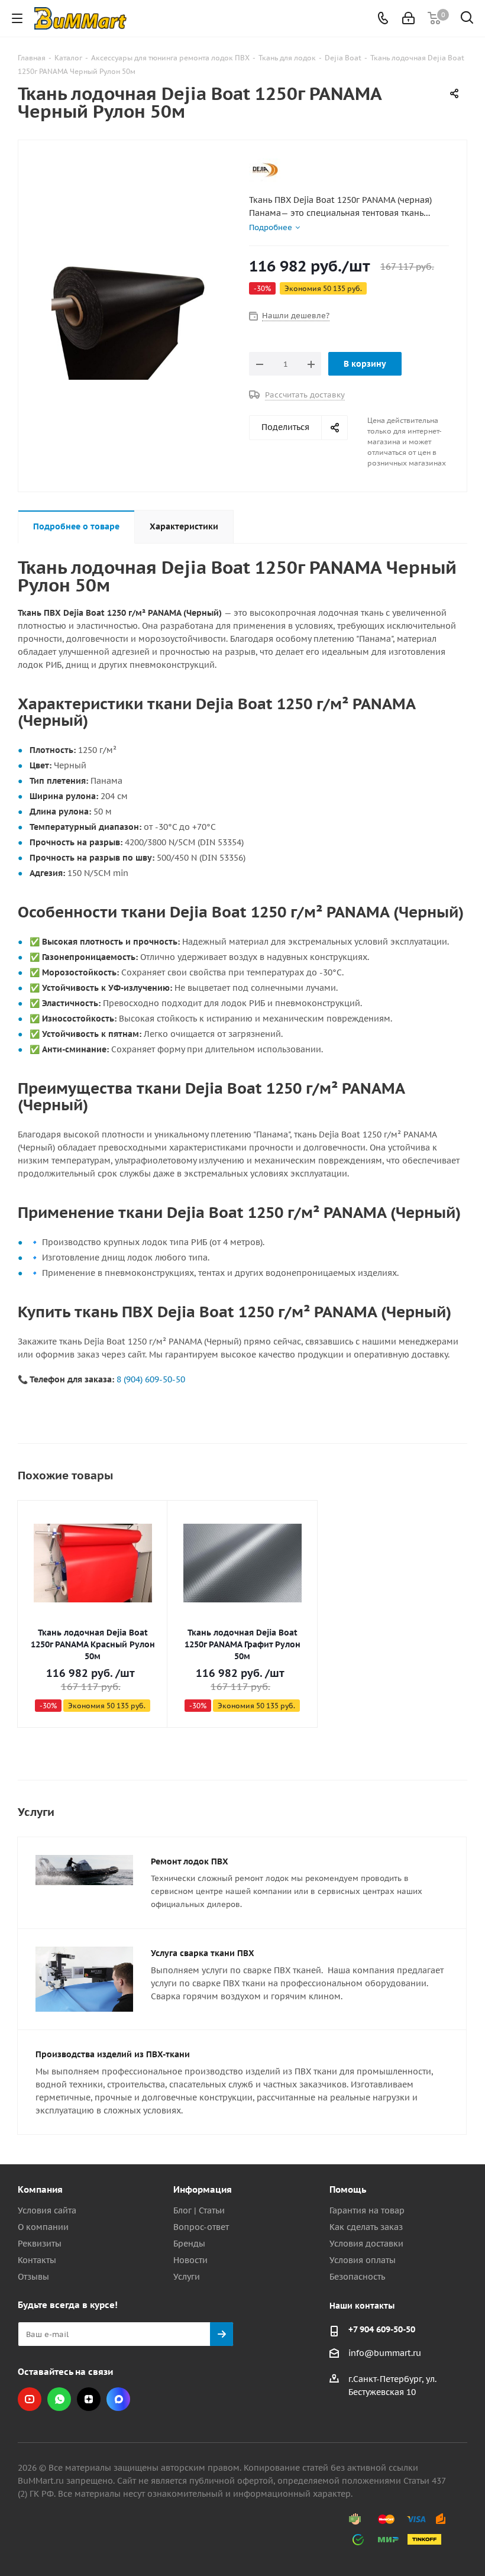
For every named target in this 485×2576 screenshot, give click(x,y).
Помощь (348, 2189)
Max (118, 2399)
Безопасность (357, 2277)
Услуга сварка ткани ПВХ (203, 1953)
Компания (40, 2189)
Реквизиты (40, 2244)
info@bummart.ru (385, 2353)
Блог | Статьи (199, 2210)
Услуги (187, 2277)
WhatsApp (59, 2399)
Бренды (189, 2244)
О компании (43, 2227)
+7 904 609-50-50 (382, 2329)
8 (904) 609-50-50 (151, 1379)
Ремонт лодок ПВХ (190, 1861)
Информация (203, 2189)
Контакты (37, 2260)
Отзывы (33, 2277)
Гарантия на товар (367, 2210)
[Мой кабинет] (408, 18)
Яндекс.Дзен (89, 2399)
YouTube (30, 2399)
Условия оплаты (363, 2260)
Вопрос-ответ (201, 2227)
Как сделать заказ (366, 2227)
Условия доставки (366, 2244)
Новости (190, 2260)
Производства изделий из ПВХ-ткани (113, 2054)
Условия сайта (47, 2210)
